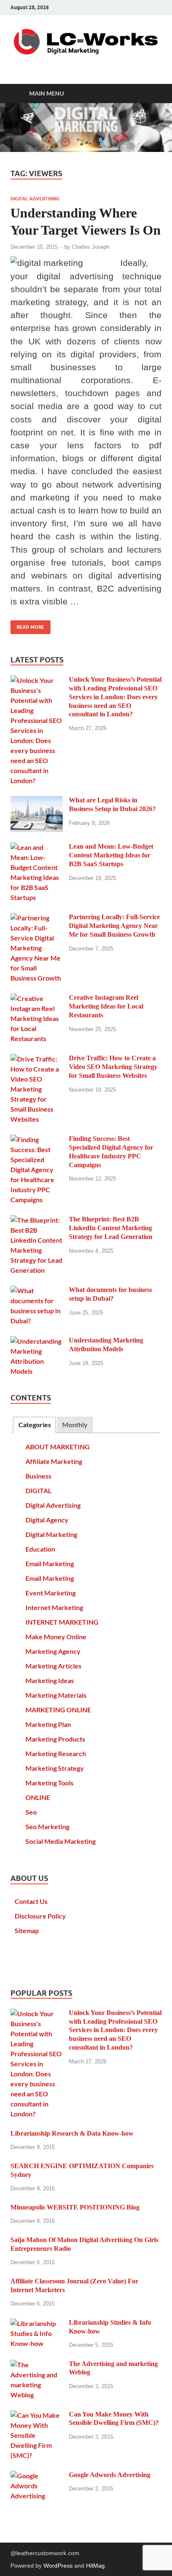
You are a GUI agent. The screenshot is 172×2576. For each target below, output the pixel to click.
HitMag (95, 2566)
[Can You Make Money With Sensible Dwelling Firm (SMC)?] (37, 2415)
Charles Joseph (91, 247)
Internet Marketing (54, 1607)
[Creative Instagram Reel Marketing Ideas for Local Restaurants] (37, 998)
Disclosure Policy (40, 1916)
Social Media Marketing (61, 1841)
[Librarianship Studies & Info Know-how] (37, 2323)
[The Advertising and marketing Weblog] (37, 2365)
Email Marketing (50, 1564)
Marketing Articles (53, 1666)
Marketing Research (56, 1753)
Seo (31, 1812)
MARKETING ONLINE (58, 1710)
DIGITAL (38, 1490)
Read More (27, 625)
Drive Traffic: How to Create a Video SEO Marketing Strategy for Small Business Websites (113, 1067)
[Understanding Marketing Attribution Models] (37, 1341)
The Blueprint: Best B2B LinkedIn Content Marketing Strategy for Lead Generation (111, 1228)
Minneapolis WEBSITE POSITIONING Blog (75, 2207)
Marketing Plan (48, 1724)
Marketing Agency (53, 1651)
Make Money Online (56, 1637)
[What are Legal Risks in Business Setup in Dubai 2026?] (37, 801)
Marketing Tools (49, 1783)
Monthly (75, 1425)
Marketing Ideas (50, 1680)
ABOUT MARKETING (58, 1447)
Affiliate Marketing (54, 1461)
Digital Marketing (51, 1534)
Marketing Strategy (55, 1768)
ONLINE (38, 1797)
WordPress (58, 2566)
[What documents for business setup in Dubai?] (37, 1291)
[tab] (34, 1425)
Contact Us (31, 1901)
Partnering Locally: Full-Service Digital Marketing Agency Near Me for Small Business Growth (114, 926)
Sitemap (27, 1930)
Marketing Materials (56, 1695)
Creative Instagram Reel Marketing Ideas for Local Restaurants (106, 1006)
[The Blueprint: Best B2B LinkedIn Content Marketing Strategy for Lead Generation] (37, 1220)
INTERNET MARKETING (62, 1622)
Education (40, 1549)
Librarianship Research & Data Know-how (72, 2133)
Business (38, 1476)
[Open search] (151, 94)
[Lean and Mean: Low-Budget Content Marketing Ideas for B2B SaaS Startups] (37, 847)
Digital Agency (47, 1520)
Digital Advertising (35, 199)
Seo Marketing (47, 1826)
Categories (35, 1425)
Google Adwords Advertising (110, 2475)
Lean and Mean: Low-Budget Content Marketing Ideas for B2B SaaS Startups (111, 855)
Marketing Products (55, 1739)
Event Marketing (51, 1593)
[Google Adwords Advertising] (37, 2476)
